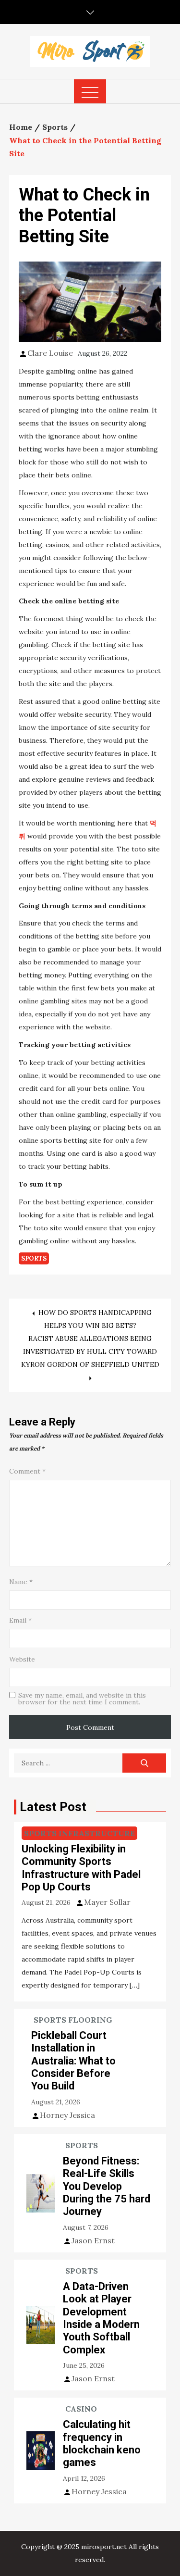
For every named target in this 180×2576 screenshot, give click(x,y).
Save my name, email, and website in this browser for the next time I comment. (82, 1699)
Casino (81, 2409)
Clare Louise (50, 353)
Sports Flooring (73, 2020)
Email (20, 1620)
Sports (34, 1258)
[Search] (144, 1763)
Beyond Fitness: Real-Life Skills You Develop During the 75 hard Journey (107, 2186)
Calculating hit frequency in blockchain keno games (102, 2443)
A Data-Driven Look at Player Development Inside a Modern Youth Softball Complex (101, 2318)
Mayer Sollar (107, 1902)
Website (22, 1659)
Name (21, 1582)
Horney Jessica (67, 2115)
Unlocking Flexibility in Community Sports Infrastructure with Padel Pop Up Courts (81, 1868)
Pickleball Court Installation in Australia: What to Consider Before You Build (73, 2061)
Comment (27, 1471)
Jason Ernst (93, 2240)
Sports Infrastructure (79, 1833)
